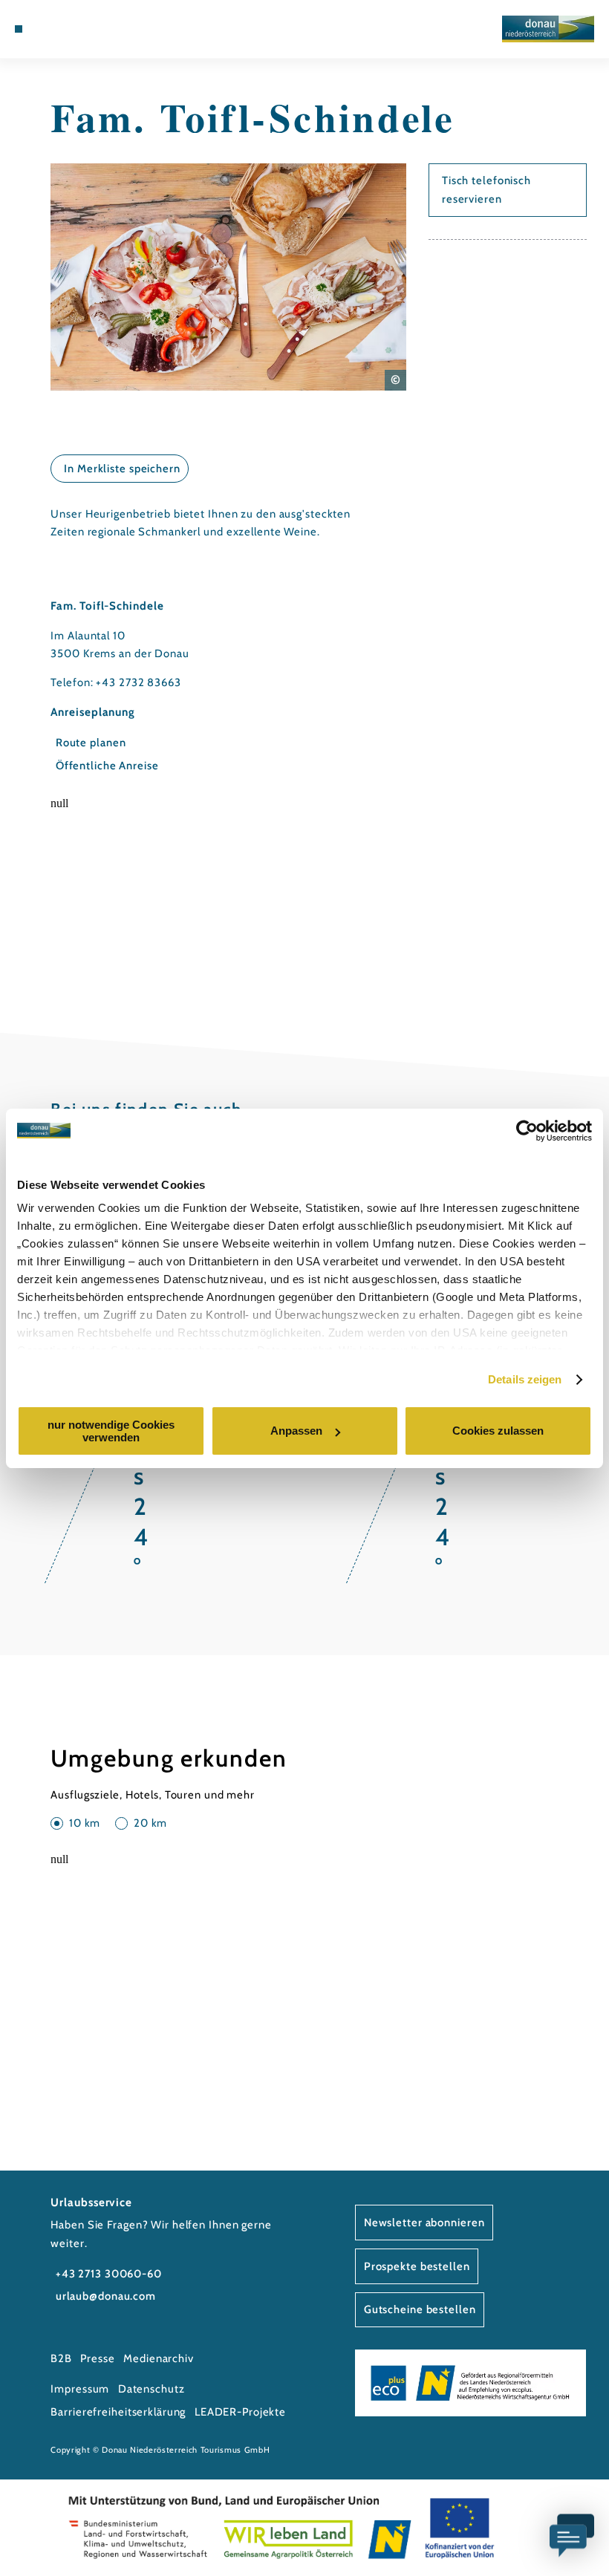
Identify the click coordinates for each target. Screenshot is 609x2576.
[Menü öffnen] (19, 29)
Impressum (80, 2389)
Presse (97, 2358)
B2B (61, 2358)
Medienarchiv (159, 2358)
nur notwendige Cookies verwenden (111, 1431)
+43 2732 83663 (138, 682)
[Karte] (61, 29)
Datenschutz (152, 2389)
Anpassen (296, 1431)
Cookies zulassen (498, 1431)
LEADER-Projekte (240, 2412)
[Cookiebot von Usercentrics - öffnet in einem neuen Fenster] (527, 1131)
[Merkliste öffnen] (75, 29)
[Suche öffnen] (90, 29)
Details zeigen (525, 1379)
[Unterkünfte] (46, 29)
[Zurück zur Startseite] (548, 29)
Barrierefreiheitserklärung (118, 2412)
